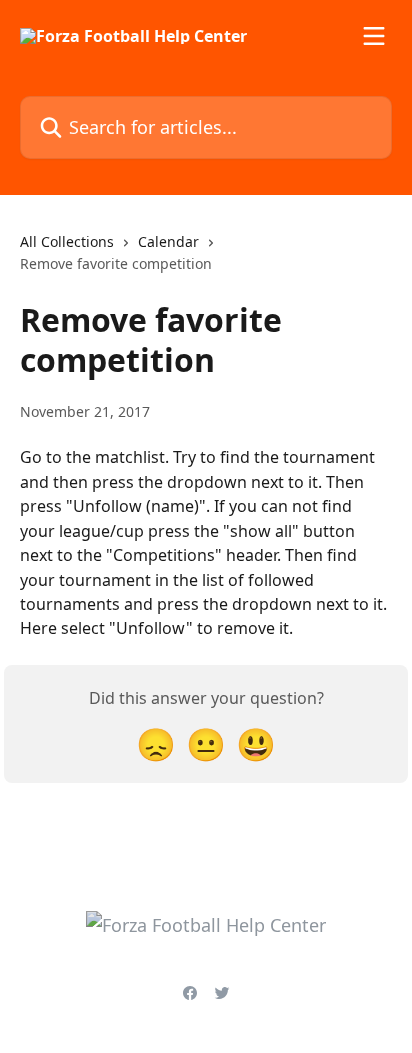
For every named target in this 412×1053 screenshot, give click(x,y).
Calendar (168, 241)
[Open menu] (374, 36)
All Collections (67, 241)
